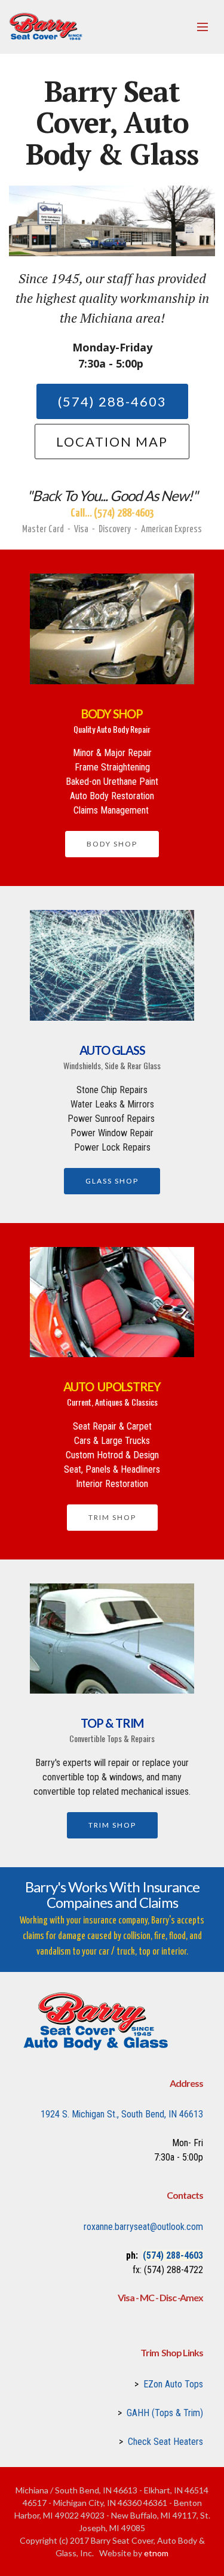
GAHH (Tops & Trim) (165, 2413)
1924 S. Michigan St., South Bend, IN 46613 (122, 2114)
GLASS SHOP (112, 1181)
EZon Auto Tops (173, 2384)
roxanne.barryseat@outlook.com (143, 2227)
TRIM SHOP (112, 1517)
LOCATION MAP (112, 442)
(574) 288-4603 (112, 401)
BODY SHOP (112, 844)
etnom (156, 2553)
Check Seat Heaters (165, 2442)
